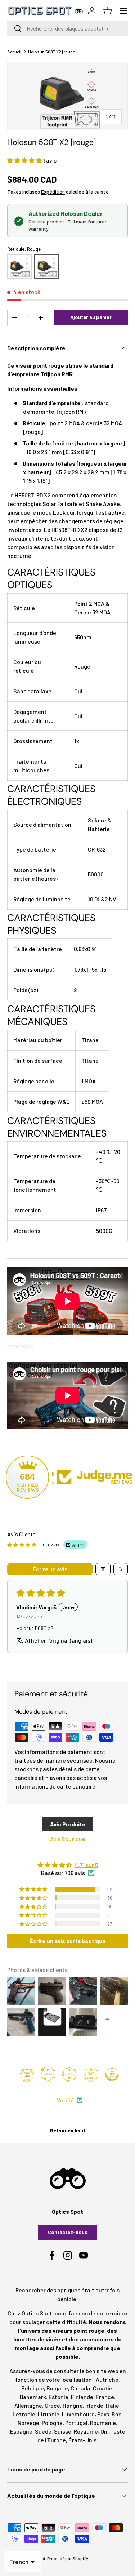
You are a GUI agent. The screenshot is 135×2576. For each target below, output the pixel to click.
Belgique (33, 2388)
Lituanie (49, 2414)
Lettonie (24, 2414)
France (105, 2397)
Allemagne (28, 2405)
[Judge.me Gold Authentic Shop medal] (48, 2074)
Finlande (82, 2397)
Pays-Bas (109, 2414)
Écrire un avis (50, 1569)
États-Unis (82, 2440)
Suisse (63, 2431)
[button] (25, 160)
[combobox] (67, 28)
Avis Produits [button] (68, 1824)
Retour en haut (68, 2130)
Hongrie (73, 2405)
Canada (80, 2388)
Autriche (107, 2379)
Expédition (53, 192)
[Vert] (19, 267)
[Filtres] (103, 1569)
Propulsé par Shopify (68, 2558)
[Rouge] (46, 267)
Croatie (103, 2388)
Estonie (58, 2397)
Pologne (52, 2423)
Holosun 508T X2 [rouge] (52, 52)
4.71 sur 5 (86, 1865)
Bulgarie (57, 2388)
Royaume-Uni (91, 2431)
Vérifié (65, 2100)
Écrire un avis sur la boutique (68, 1941)
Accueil (14, 52)
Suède (43, 2431)
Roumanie (103, 2423)
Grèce (52, 2405)
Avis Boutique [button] (68, 1839)
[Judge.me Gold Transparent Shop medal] (69, 2074)
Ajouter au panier (91, 317)
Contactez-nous (68, 2232)
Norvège (28, 2423)
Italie (112, 2405)
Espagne (21, 2431)
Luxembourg (78, 2414)
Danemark (33, 2397)
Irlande (94, 2405)
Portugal (76, 2423)
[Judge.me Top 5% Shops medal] (112, 2074)
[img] (67, 1865)
